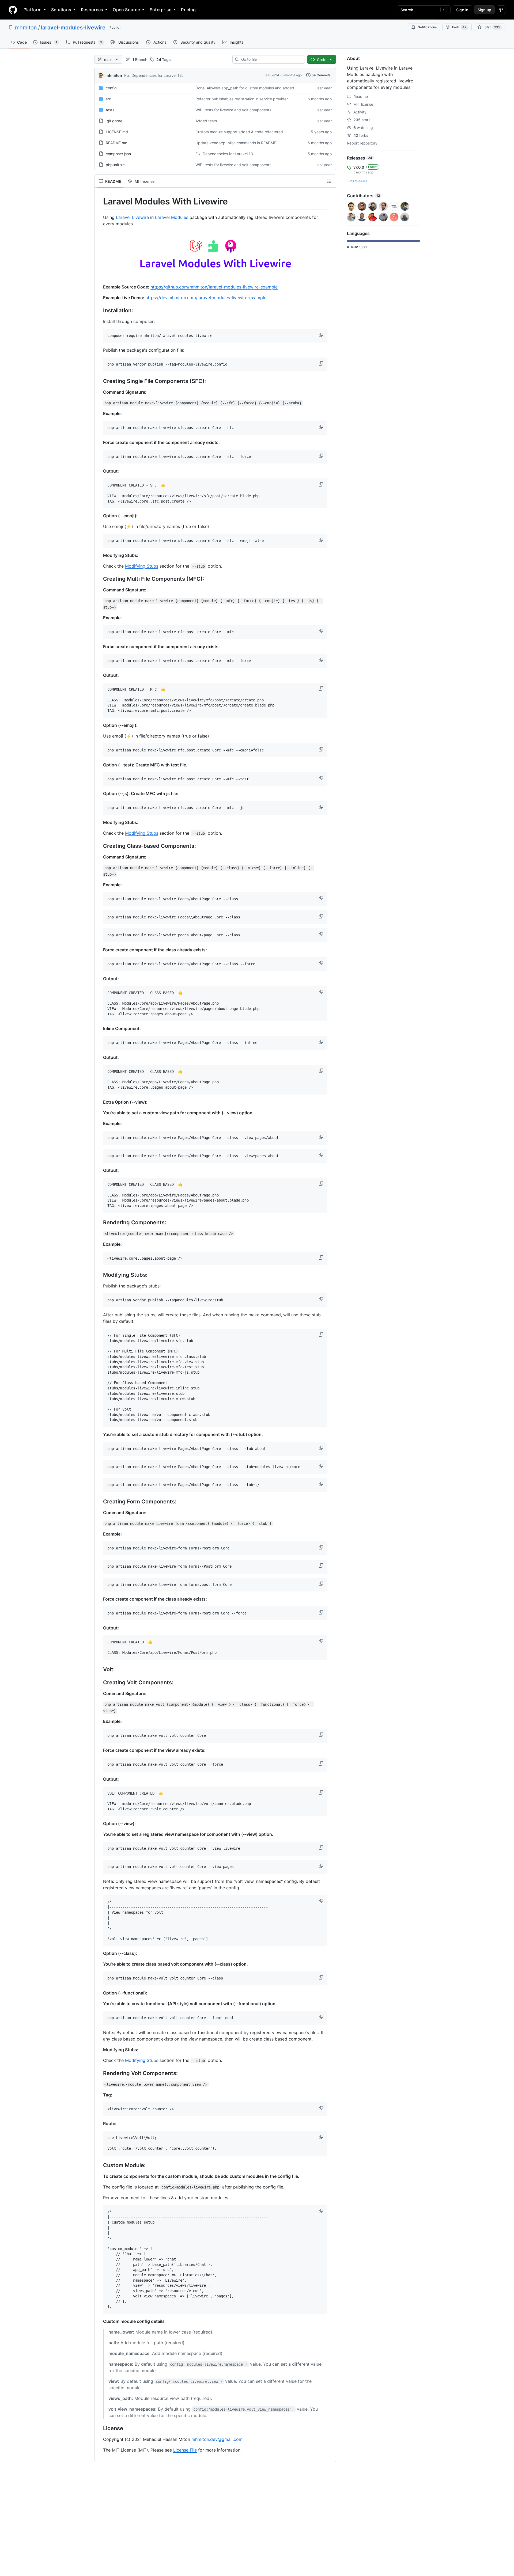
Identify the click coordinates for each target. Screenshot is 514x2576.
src (108, 99)
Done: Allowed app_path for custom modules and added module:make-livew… (264, 88)
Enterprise (160, 10)
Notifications (427, 27)
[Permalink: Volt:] (99, 1670)
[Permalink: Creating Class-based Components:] (99, 846)
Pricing (188, 10)
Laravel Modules (172, 217)
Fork (459, 27)
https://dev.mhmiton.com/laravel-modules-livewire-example (206, 298)
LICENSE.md (117, 132)
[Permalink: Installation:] (99, 310)
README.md (117, 143)
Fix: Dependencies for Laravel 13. (154, 75)
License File (185, 2450)
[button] (322, 335)
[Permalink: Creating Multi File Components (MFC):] (99, 579)
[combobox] (271, 59)
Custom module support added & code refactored (239, 132)
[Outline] (329, 181)
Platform (33, 10)
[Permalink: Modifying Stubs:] (99, 1275)
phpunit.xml (116, 165)
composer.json (118, 154)
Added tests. (207, 121)
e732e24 (272, 75)
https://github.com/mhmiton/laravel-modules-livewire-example (214, 287)
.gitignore (114, 121)
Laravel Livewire (132, 217)
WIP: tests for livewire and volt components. (234, 110)
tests (110, 110)
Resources (92, 10)
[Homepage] (13, 10)
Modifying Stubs (142, 566)
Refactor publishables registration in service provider (242, 99)
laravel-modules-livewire (73, 28)
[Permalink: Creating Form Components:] (99, 1502)
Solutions (61, 10)
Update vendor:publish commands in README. (236, 143)
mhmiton (26, 28)
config (111, 88)
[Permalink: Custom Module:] (99, 2165)
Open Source (126, 10)
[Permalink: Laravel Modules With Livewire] (99, 202)
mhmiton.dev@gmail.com (217, 2439)
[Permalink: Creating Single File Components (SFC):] (99, 381)
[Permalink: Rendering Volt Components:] (99, 2073)
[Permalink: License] (99, 2428)
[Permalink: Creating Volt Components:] (99, 1683)
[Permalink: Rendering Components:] (99, 1222)
